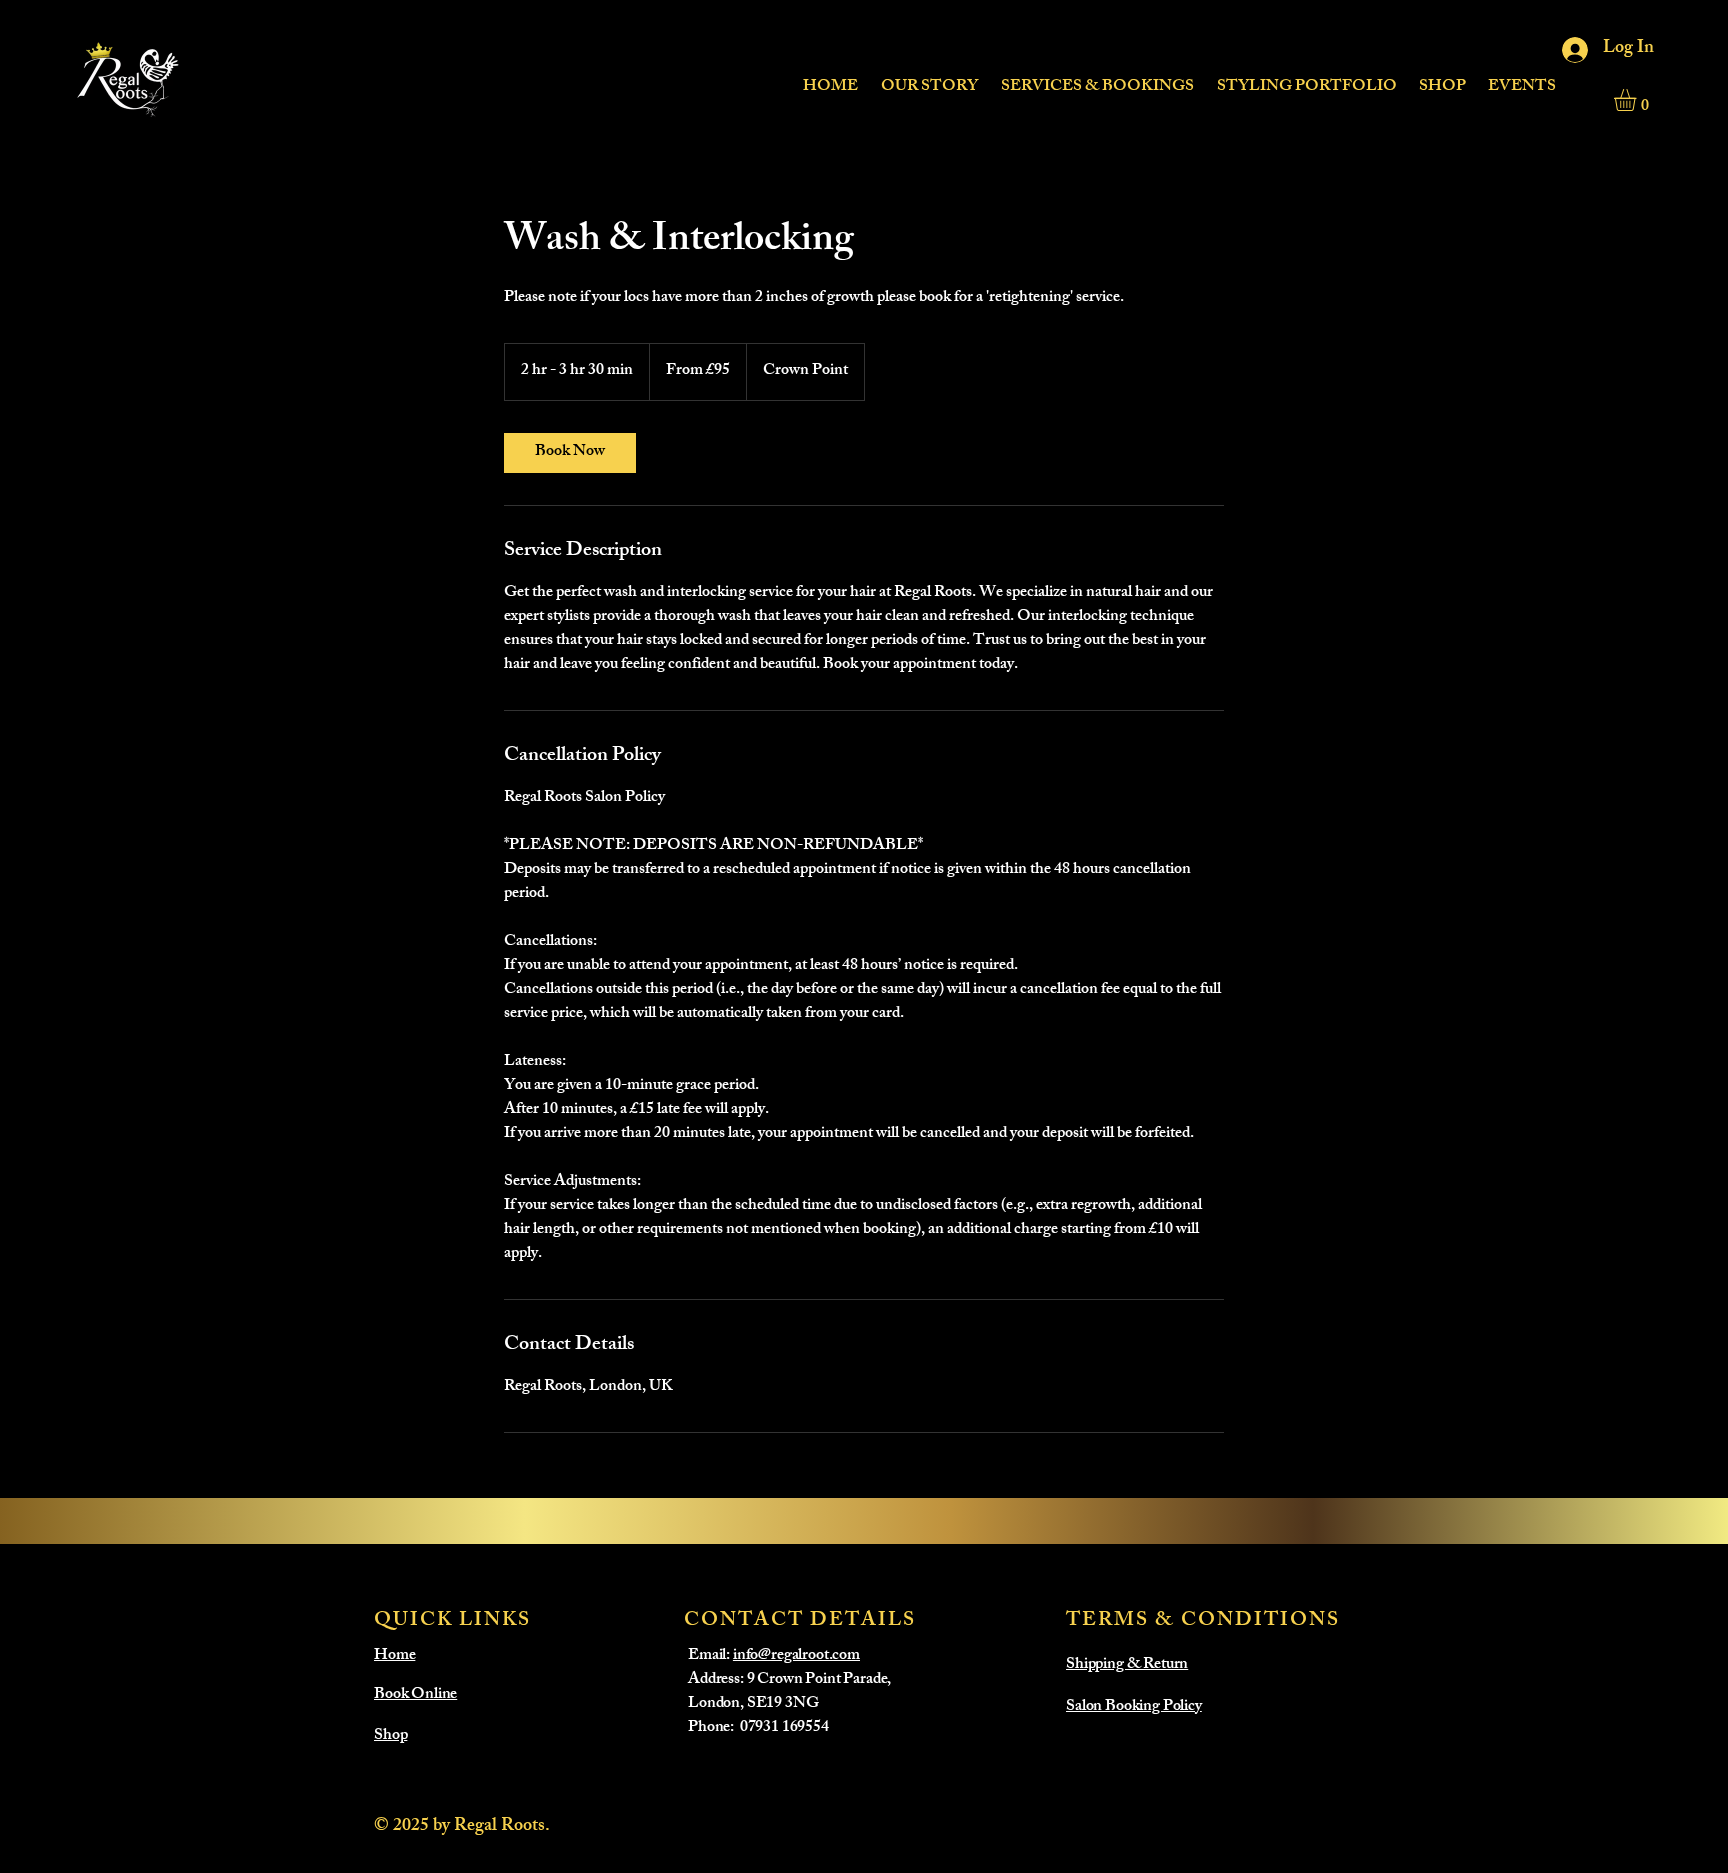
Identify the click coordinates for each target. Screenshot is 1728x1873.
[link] (570, 453)
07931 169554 (784, 1728)
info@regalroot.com (796, 1656)
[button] (1097, 78)
